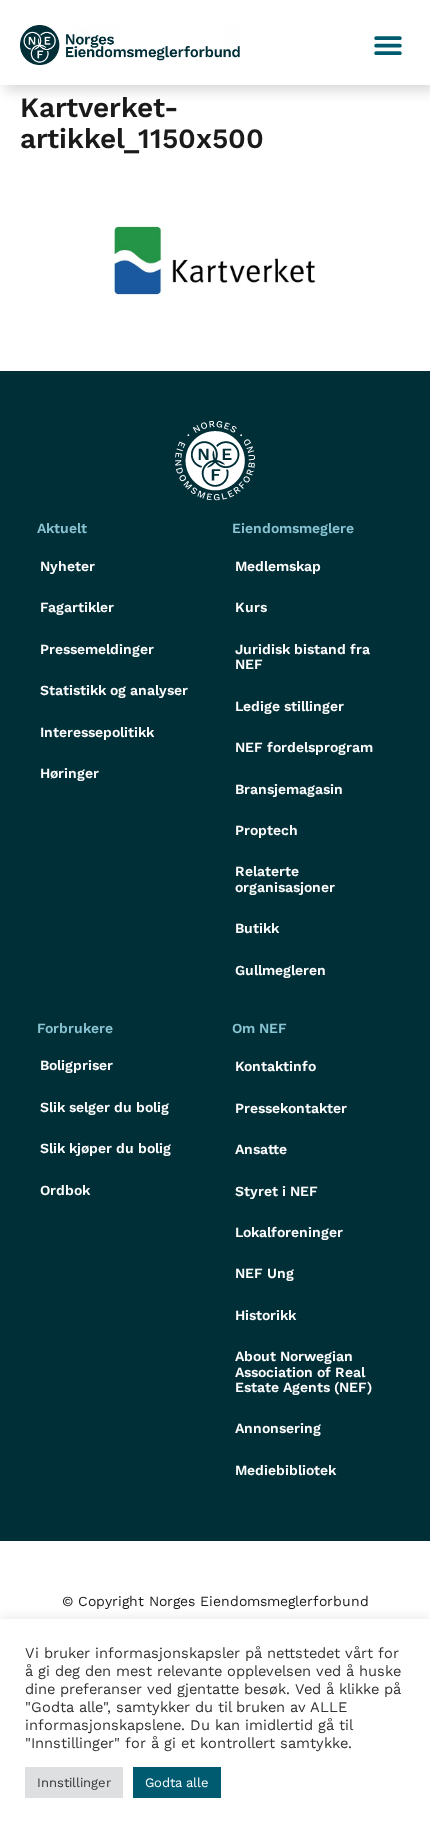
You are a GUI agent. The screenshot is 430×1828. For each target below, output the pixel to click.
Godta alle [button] (177, 1782)
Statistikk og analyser (114, 690)
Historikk (265, 1315)
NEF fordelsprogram (304, 747)
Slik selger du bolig (104, 1107)
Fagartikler (77, 607)
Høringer (69, 773)
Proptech (266, 830)
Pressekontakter (291, 1108)
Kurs (251, 607)
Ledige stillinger (289, 706)
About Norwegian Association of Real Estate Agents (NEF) (303, 1371)
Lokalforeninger (289, 1232)
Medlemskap (278, 566)
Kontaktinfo (275, 1066)
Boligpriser (76, 1065)
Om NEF (259, 1028)
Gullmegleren (280, 970)
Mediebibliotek (285, 1470)
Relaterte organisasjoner (285, 878)
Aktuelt (62, 528)
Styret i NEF (276, 1191)
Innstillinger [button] (74, 1782)
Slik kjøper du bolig (105, 1148)
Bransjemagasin (289, 789)
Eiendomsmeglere (293, 528)
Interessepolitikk (97, 732)
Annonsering (278, 1428)
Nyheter (67, 566)
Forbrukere (75, 1028)
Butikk (257, 928)
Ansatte (261, 1149)
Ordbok (65, 1190)
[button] (387, 45)
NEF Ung (264, 1273)
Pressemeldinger (97, 649)
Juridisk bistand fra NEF (302, 656)
